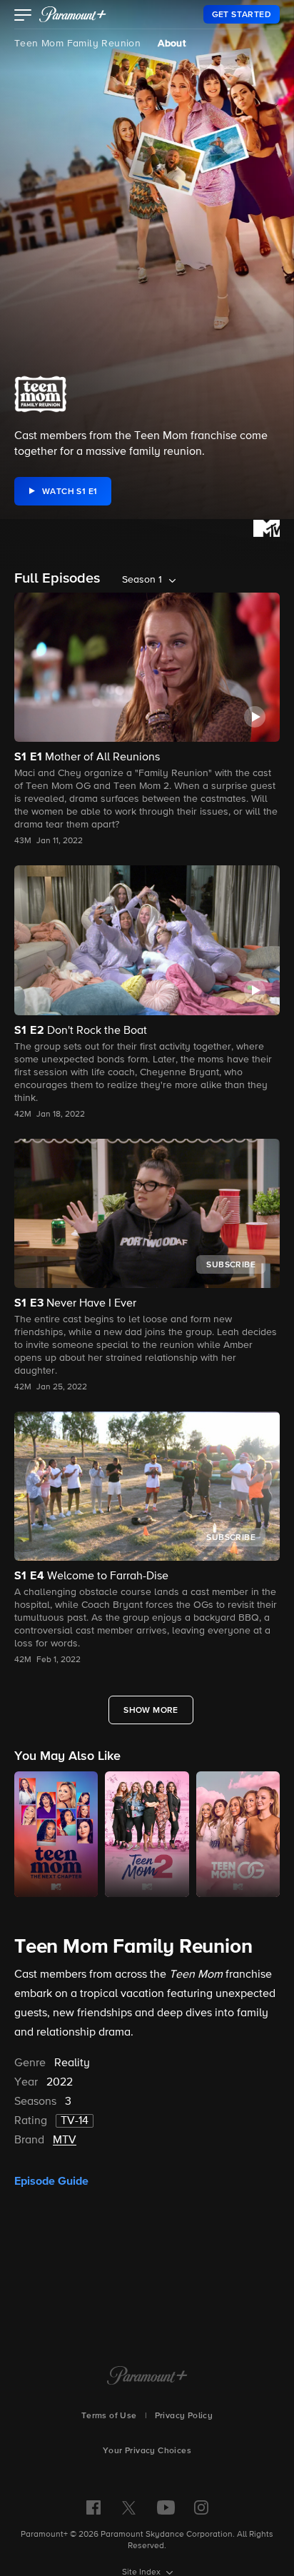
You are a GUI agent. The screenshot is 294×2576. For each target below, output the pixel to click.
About (172, 44)
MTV (65, 2140)
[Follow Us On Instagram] (201, 2507)
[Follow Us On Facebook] (93, 2507)
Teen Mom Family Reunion (77, 44)
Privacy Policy (184, 2416)
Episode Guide (51, 2181)
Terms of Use (109, 2416)
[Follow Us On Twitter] (129, 2507)
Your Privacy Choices (147, 2451)
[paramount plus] (73, 14)
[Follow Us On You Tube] (166, 2507)
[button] (23, 16)
